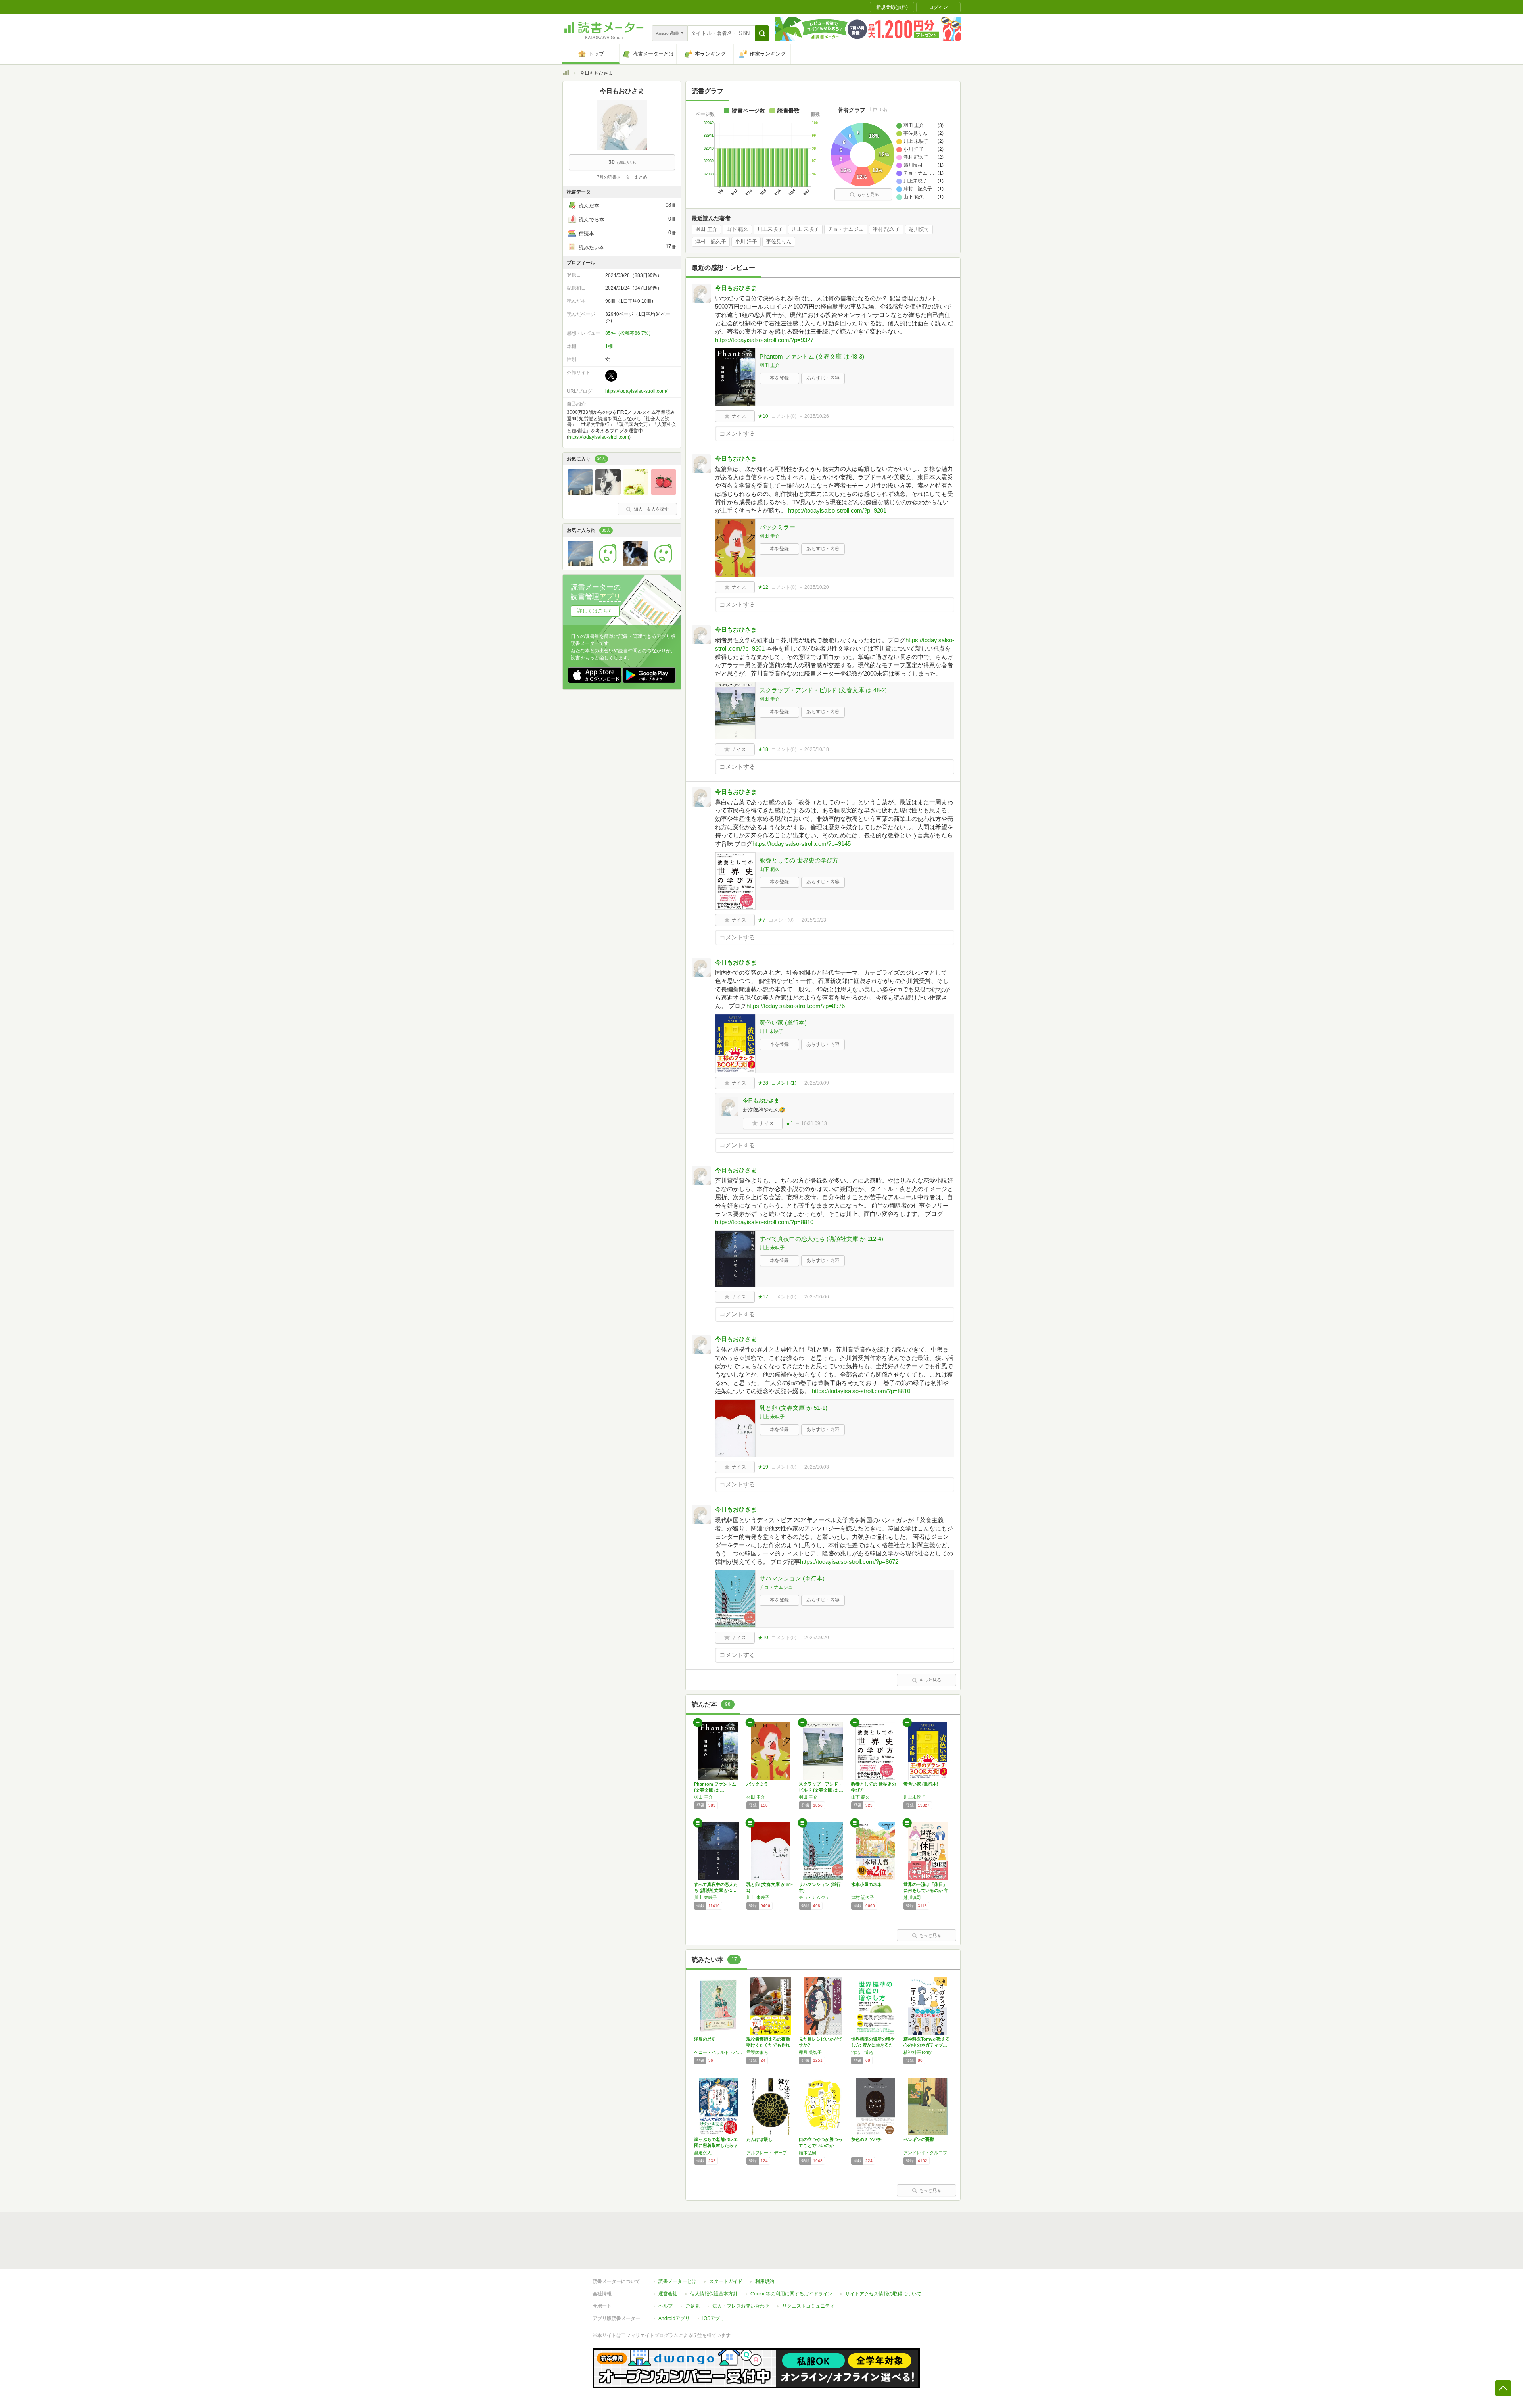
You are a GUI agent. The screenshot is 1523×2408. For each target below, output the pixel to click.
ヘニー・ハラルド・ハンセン (718, 2052)
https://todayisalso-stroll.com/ (636, 391)
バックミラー (777, 527)
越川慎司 (919, 229)
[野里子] (636, 493)
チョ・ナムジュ (846, 229)
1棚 (609, 346)
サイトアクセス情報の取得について (883, 2294)
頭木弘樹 (808, 2153)
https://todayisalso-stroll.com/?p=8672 (849, 1562)
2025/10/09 (817, 1083)
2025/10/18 (817, 749)
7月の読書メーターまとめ (622, 177)
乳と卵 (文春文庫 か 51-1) (793, 1408)
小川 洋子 (746, 242)
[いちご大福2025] (664, 493)
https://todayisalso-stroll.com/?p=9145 (802, 844)
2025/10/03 (817, 1467)
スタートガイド (726, 2281)
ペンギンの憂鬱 (919, 2139)
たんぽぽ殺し (760, 2139)
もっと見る (868, 194)
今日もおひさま (736, 288)
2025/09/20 (817, 1638)
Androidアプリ (674, 2318)
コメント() (784, 416)
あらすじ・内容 (823, 378)
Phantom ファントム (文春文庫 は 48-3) (812, 356)
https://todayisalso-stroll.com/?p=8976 (796, 1006)
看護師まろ (757, 2052)
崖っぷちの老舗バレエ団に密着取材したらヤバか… (716, 2145)
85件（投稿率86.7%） (629, 333)
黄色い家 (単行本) (783, 1023)
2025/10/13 (814, 920)
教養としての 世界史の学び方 (799, 860)
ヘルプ (666, 2306)
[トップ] (566, 74)
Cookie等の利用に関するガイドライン (791, 2294)
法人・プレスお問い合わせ (741, 2306)
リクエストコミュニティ (808, 2306)
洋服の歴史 (705, 2039)
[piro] (580, 493)
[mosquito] (664, 564)
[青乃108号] (608, 493)
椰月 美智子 (810, 2052)
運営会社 (668, 2294)
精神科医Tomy (918, 2052)
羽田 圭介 (706, 229)
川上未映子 (770, 229)
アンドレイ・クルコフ (925, 2153)
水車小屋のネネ (866, 1884)
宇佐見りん (779, 242)
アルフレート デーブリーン (771, 2153)
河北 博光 (862, 2052)
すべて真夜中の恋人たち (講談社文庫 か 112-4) (821, 1239)
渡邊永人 (703, 2153)
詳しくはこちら (595, 611)
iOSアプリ (714, 2318)
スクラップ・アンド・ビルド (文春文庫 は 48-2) (823, 690)
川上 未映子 (805, 229)
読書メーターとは (677, 2281)
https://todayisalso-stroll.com (599, 437)
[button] (762, 33)
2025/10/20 (817, 587)
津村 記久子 (886, 229)
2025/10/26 (817, 416)
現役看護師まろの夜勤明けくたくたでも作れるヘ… (768, 2045)
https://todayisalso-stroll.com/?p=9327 (764, 340)
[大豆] (608, 564)
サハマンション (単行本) (792, 1578)
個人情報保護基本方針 (714, 2294)
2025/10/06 (817, 1297)
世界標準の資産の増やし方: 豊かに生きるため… (873, 2045)
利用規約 (765, 2281)
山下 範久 (737, 229)
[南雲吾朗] (636, 564)
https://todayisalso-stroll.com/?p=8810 (764, 1222)
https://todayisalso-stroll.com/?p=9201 (837, 510)
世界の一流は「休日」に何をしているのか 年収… (926, 1890)
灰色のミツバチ (866, 2139)
